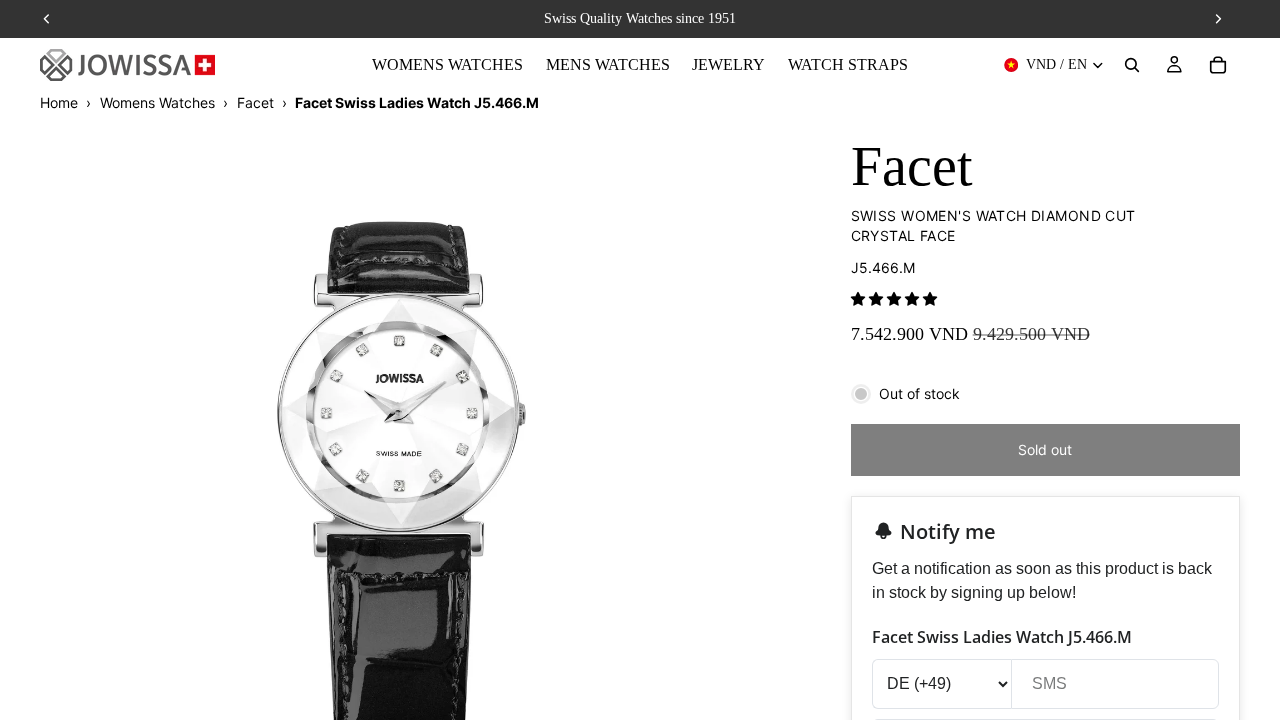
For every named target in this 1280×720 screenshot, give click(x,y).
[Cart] (1218, 65)
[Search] (1132, 65)
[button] (894, 298)
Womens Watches (157, 102)
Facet (255, 102)
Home (59, 102)
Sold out (1045, 449)
